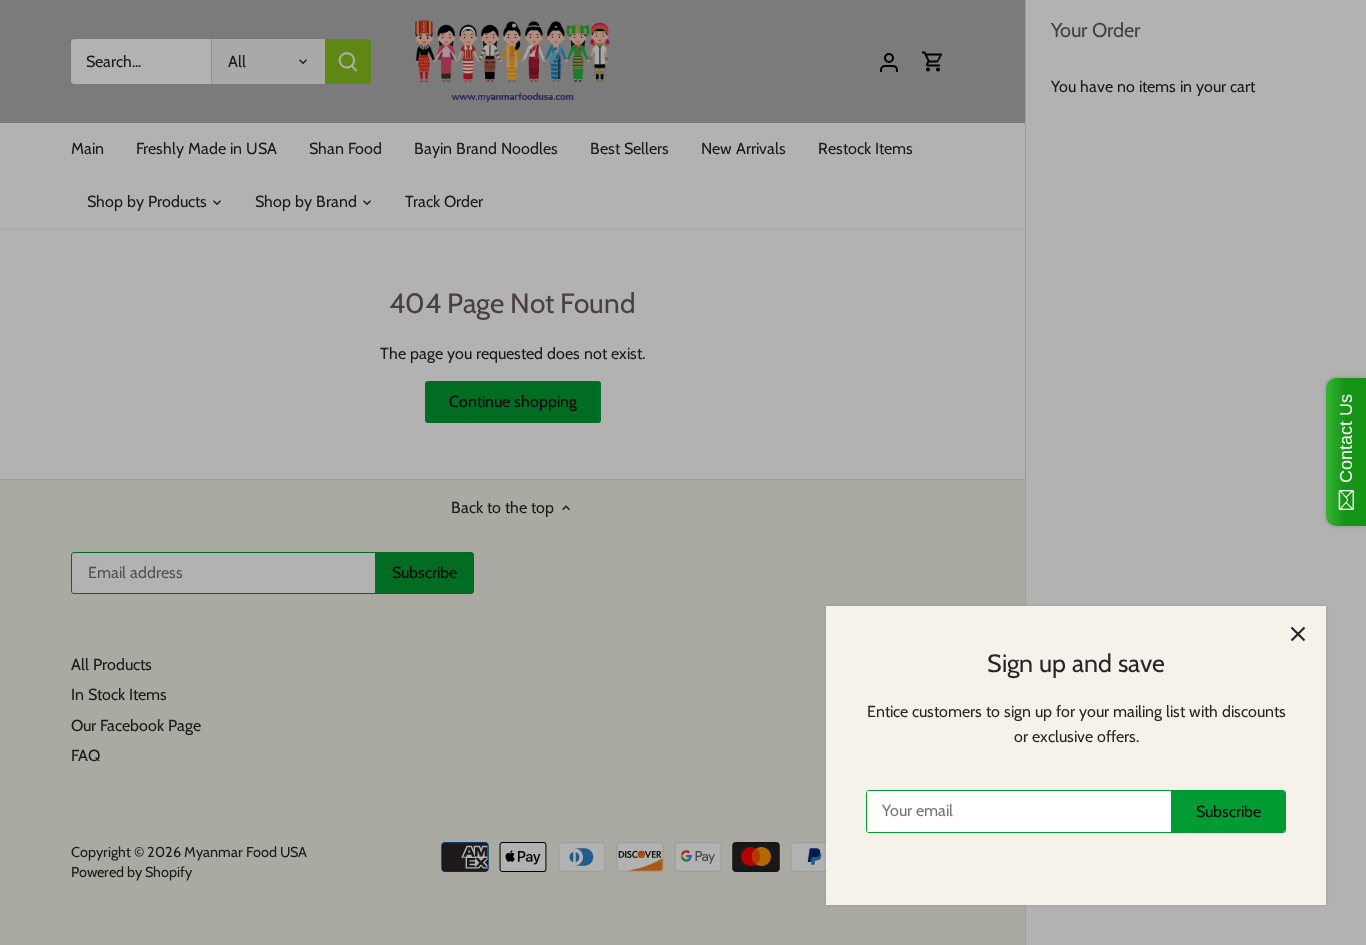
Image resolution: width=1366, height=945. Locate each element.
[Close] (1298, 634)
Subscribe (1228, 811)
